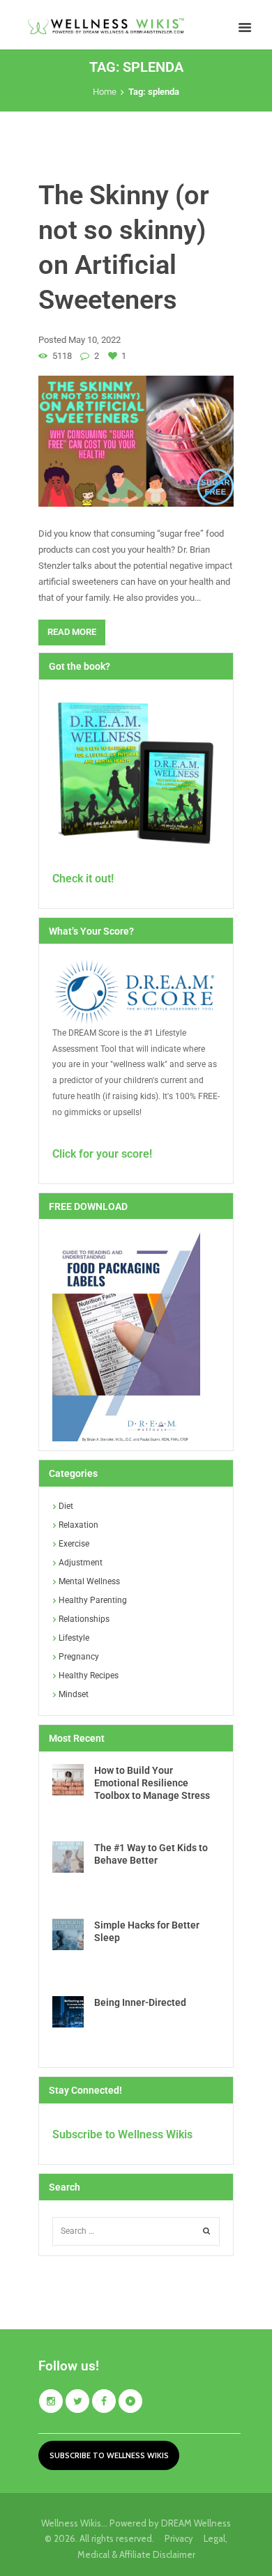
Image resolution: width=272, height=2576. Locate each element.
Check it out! (83, 879)
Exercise (74, 1544)
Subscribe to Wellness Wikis (122, 2134)
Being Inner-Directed (140, 2002)
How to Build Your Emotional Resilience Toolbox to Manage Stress (152, 1783)
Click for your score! (102, 1154)
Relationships (84, 1619)
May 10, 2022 (95, 340)
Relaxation (78, 1525)
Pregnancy (79, 1657)
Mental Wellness (89, 1581)
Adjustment (81, 1563)
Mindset (74, 1694)
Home (105, 92)
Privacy (184, 2538)
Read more (72, 632)
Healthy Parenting (93, 1600)
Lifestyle (74, 1638)
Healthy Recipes (89, 1676)
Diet (66, 1506)
